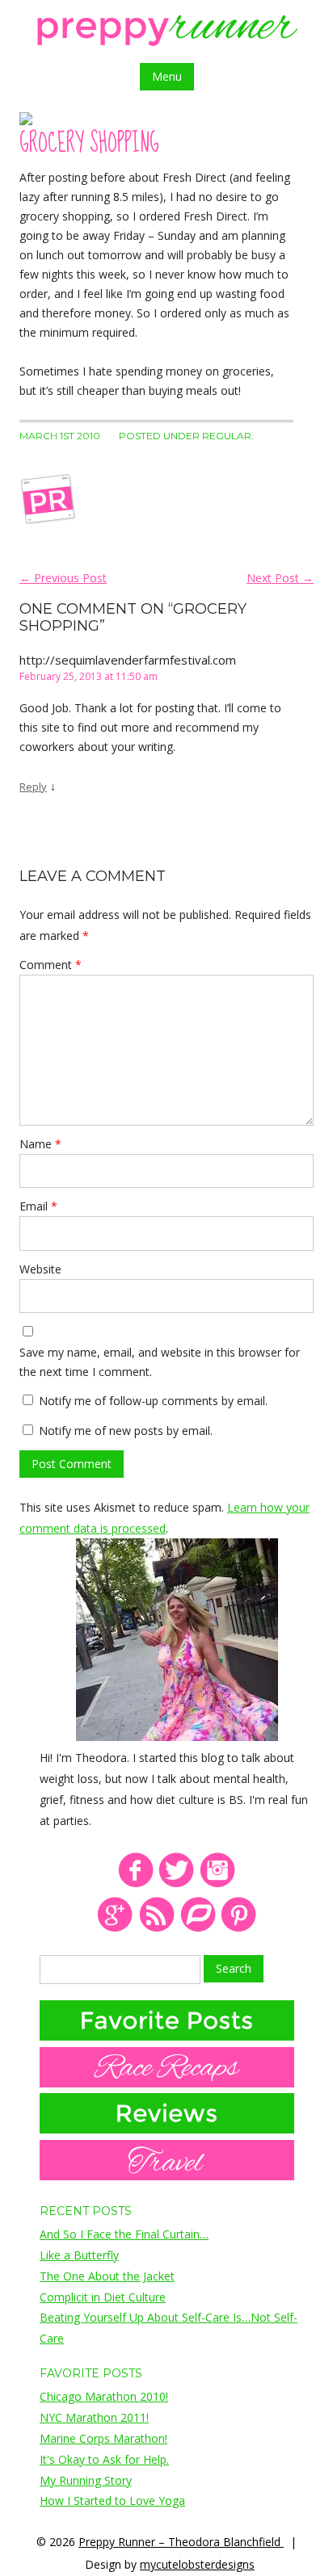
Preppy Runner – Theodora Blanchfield (181, 2542)
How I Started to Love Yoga (112, 2500)
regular (227, 436)
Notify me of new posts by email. (126, 1431)
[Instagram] (218, 1884)
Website (40, 1269)
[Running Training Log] (198, 1929)
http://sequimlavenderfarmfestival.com (128, 660)
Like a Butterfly (79, 2255)
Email (38, 1206)
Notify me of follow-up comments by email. (153, 1401)
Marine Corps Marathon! (103, 2438)
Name (40, 1144)
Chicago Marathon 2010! (104, 2396)
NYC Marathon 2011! (94, 2417)
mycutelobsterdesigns (197, 2564)
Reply (33, 787)
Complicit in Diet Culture (103, 2297)
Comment (51, 965)
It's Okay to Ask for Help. (104, 2459)
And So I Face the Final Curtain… (124, 2234)
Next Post (280, 578)
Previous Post (63, 578)
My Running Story (86, 2480)
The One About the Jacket (107, 2276)
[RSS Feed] (156, 1929)
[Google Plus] (115, 1929)
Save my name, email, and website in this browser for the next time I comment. (160, 1362)
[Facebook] (135, 1884)
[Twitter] (177, 1884)
